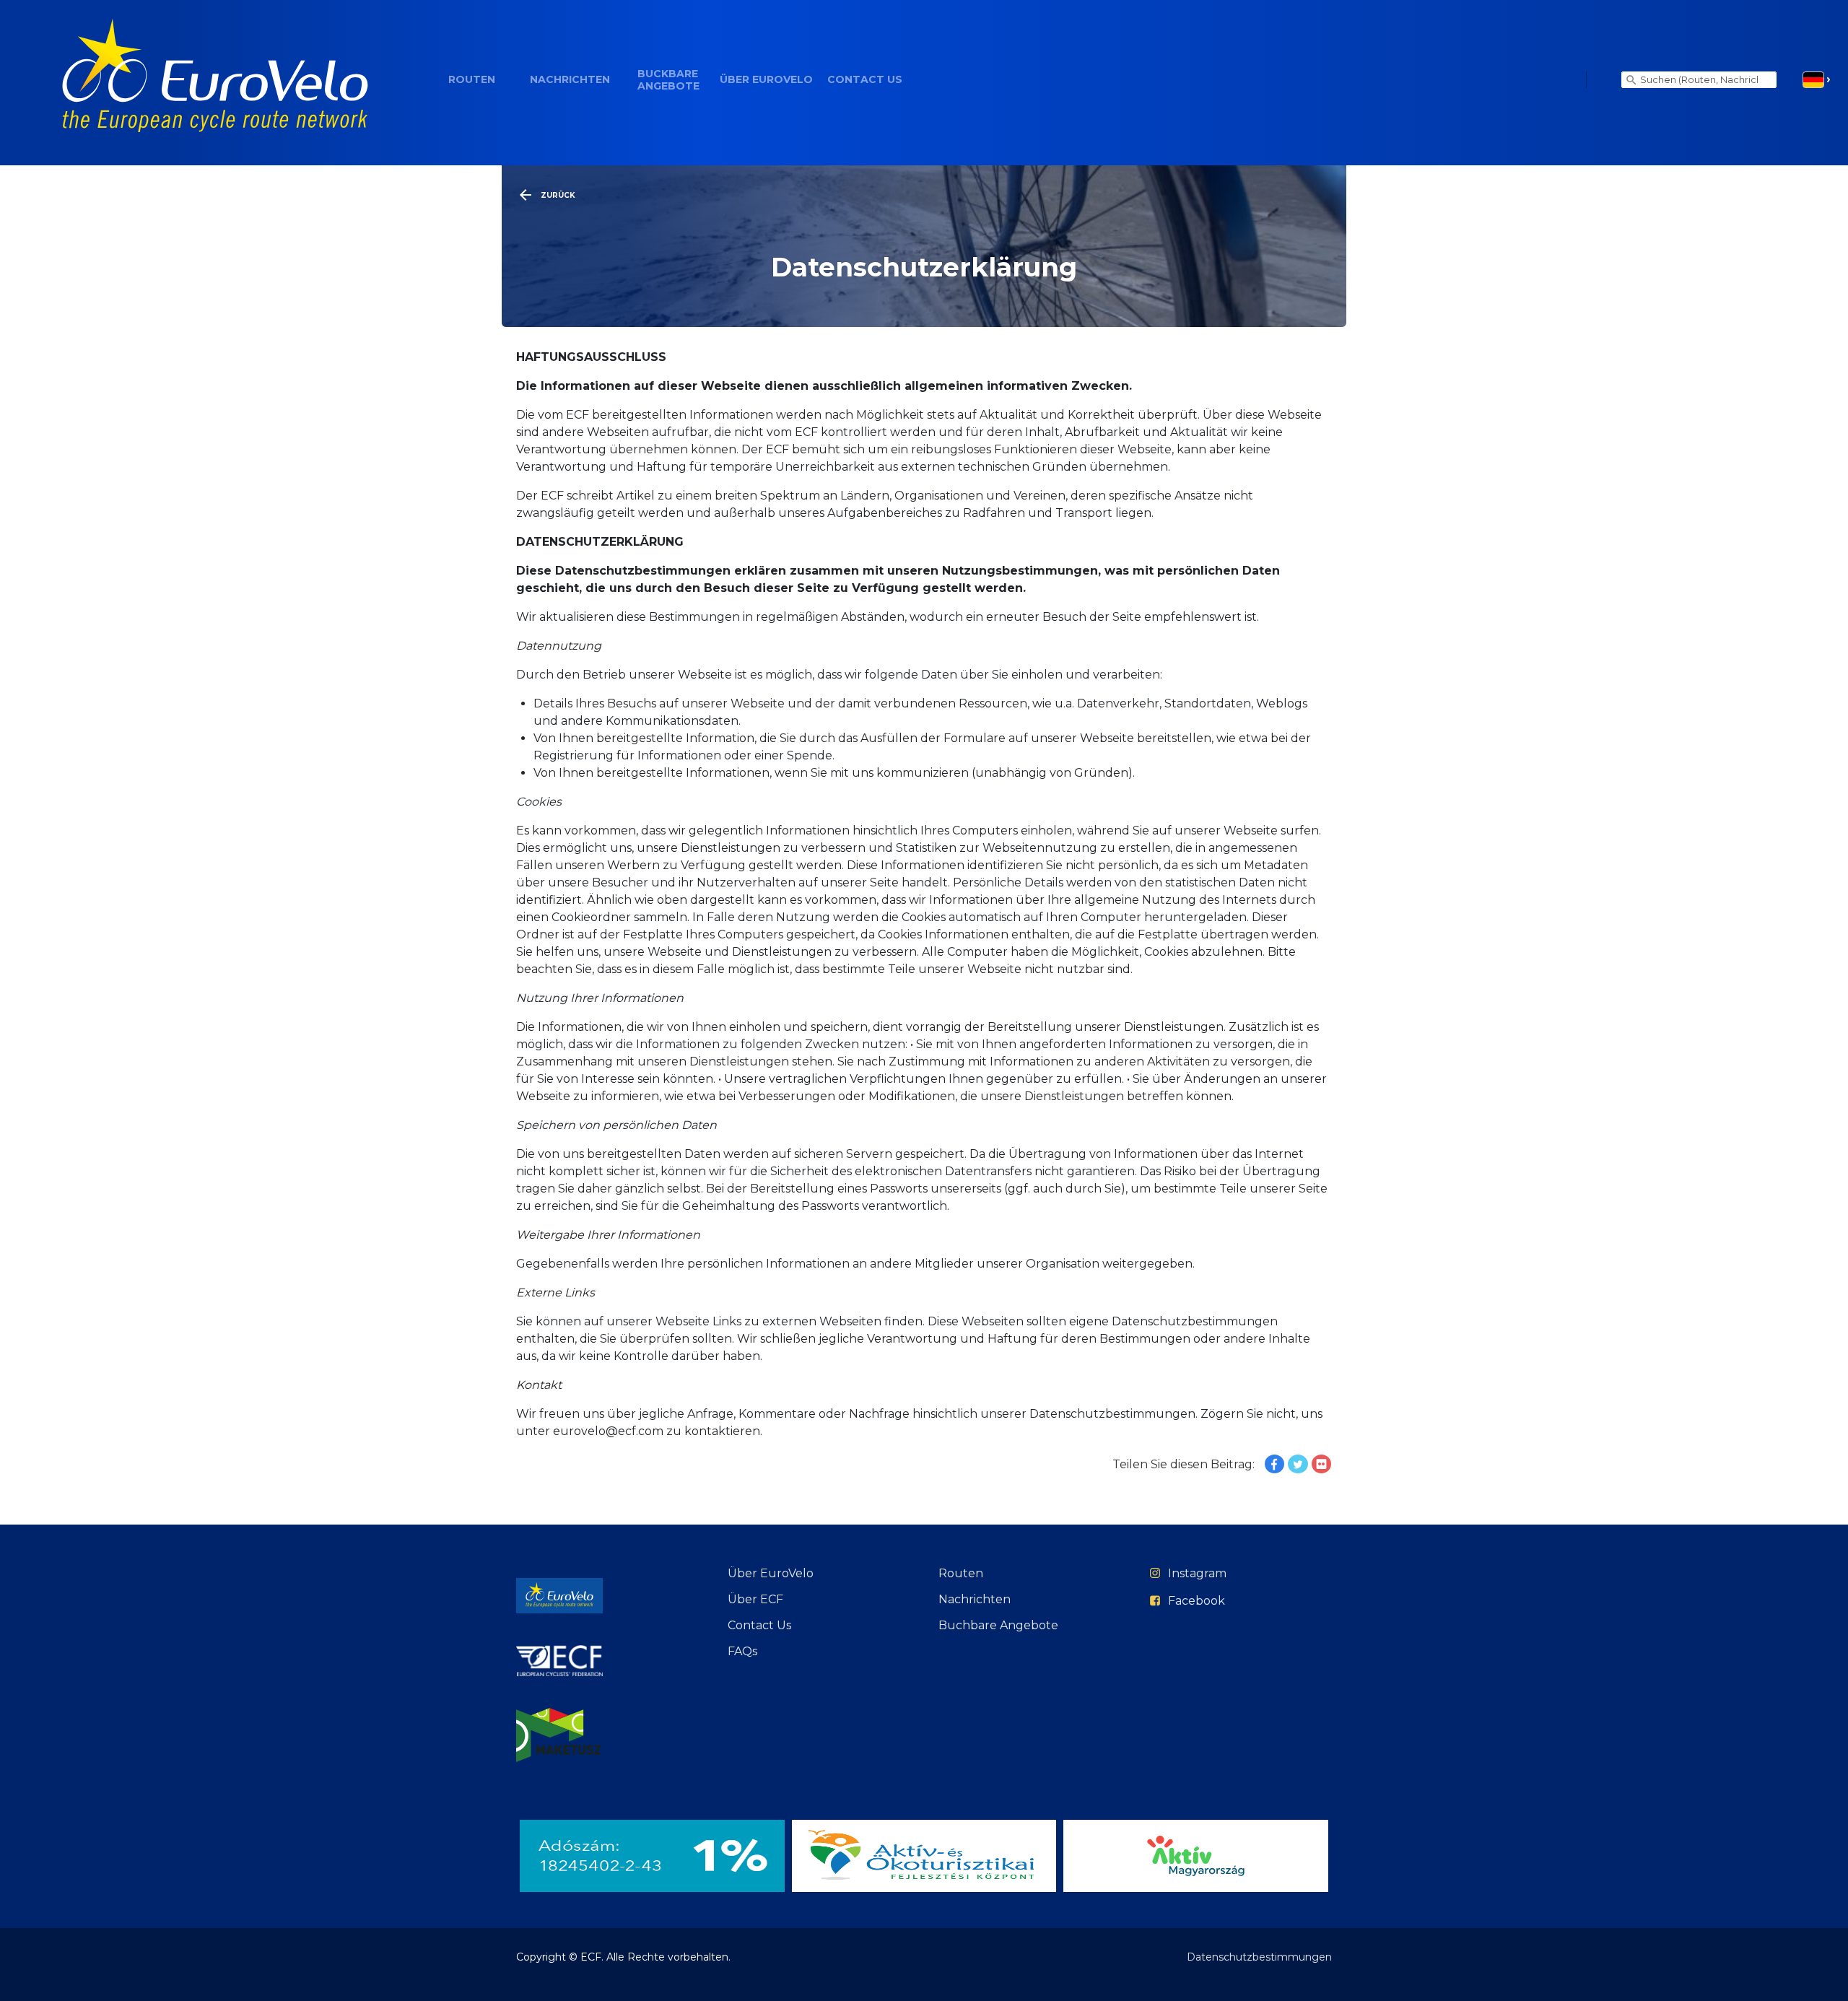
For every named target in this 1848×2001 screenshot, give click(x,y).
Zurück (558, 195)
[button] (1817, 80)
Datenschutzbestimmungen (1259, 1957)
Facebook (1197, 1601)
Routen (472, 80)
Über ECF (755, 1599)
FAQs (742, 1651)
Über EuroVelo (766, 80)
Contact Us (865, 80)
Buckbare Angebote (668, 80)
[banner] (215, 80)
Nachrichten (570, 80)
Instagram (1197, 1573)
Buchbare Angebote (998, 1625)
